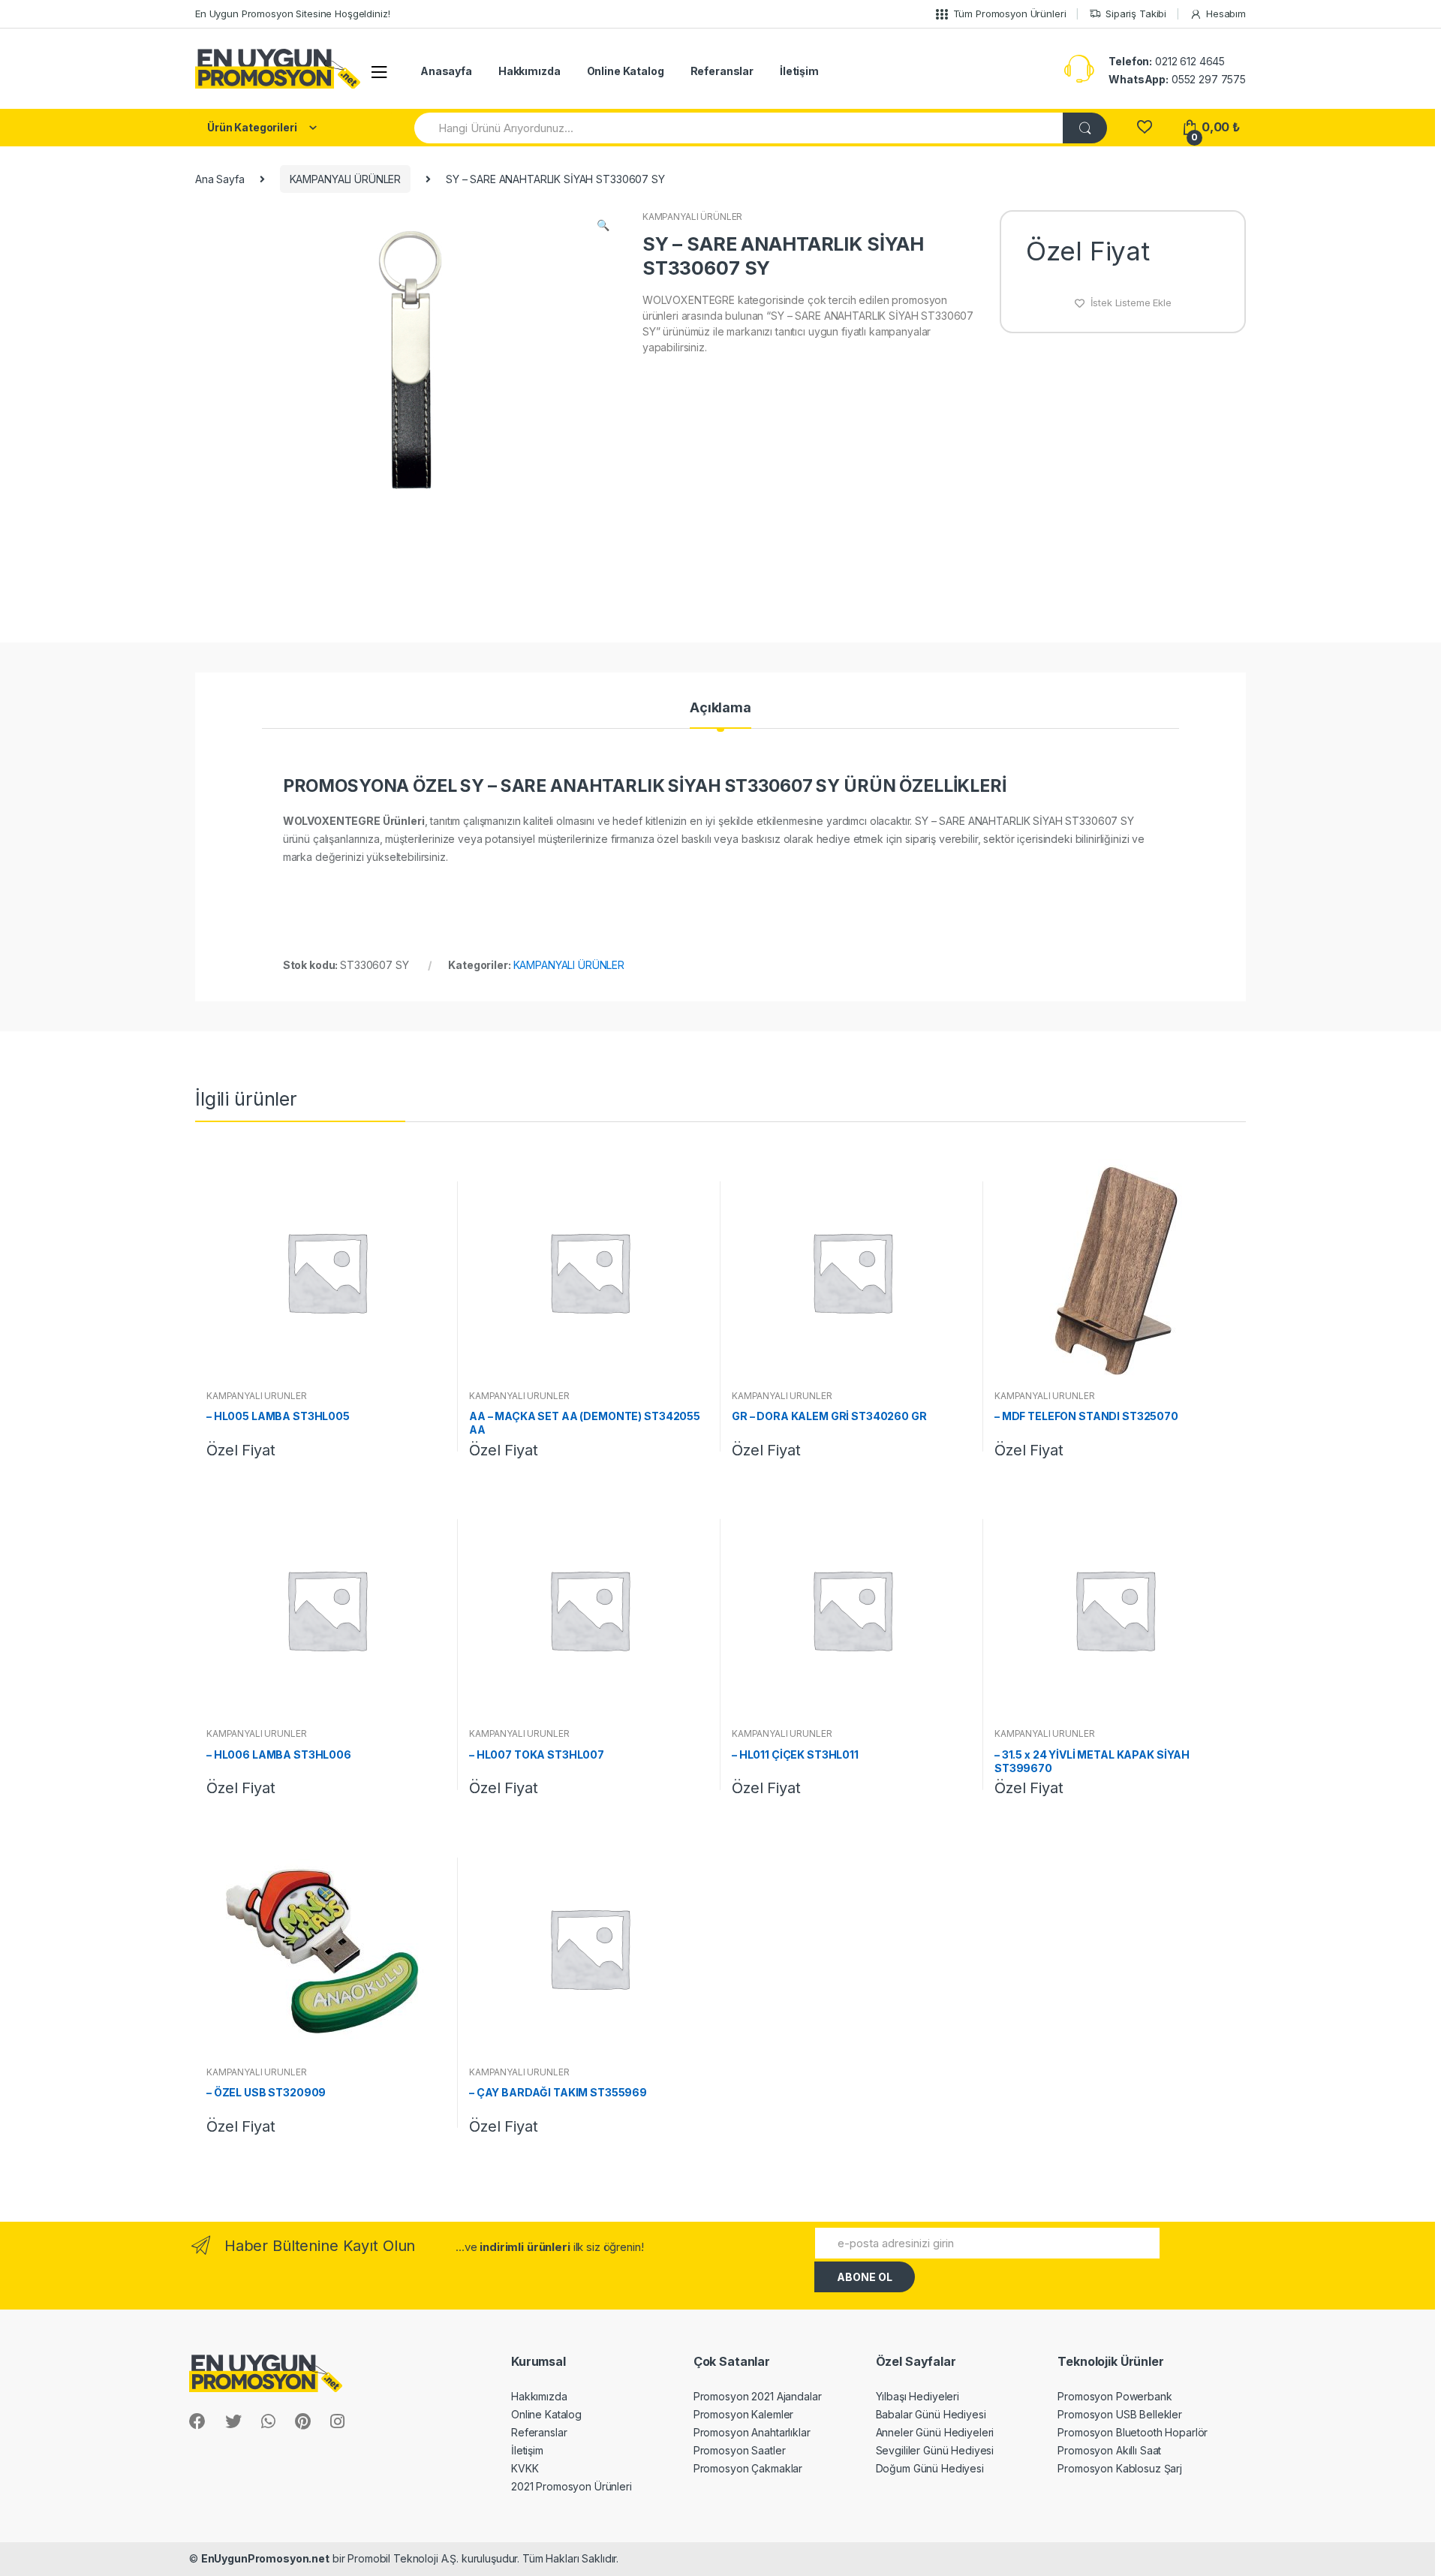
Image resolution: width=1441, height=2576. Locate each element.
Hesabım (1226, 14)
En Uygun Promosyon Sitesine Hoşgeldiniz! (292, 14)
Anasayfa (446, 71)
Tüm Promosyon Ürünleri (1010, 14)
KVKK (525, 2468)
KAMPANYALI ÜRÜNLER (345, 179)
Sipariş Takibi (1136, 14)
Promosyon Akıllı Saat (1109, 2450)
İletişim (799, 71)
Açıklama (720, 708)
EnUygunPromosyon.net (265, 2558)
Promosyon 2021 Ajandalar (758, 2396)
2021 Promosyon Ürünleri (572, 2486)
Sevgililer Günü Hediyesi (935, 2450)
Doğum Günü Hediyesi (930, 2468)
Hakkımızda (529, 71)
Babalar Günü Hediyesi (931, 2414)
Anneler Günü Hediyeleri (935, 2432)
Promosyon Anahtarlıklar (752, 2432)
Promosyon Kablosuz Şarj (1120, 2468)
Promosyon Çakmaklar (748, 2468)
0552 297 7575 (1177, 79)
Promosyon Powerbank (1115, 2396)
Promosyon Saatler (740, 2450)
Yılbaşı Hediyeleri (918, 2396)
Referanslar (722, 71)
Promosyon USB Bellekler (1120, 2414)
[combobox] (739, 128)
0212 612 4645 (1167, 61)
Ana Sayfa (220, 179)
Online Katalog (626, 71)
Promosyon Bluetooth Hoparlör (1133, 2432)
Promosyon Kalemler (743, 2414)
